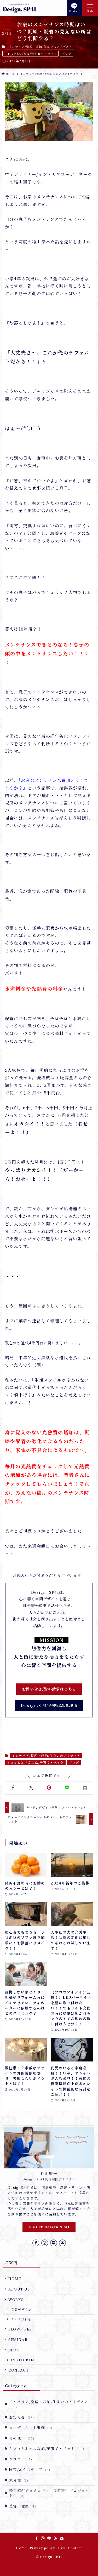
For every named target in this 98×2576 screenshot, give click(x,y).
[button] (13, 1788)
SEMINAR (18, 2339)
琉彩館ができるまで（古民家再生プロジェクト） (49, 2493)
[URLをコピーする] (85, 1788)
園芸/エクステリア (30, 2469)
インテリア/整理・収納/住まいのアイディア (40, 47)
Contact (75, 2548)
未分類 (19, 2480)
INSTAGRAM (23, 2360)
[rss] (55, 2538)
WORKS (16, 2299)
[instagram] (45, 2243)
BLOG (14, 2350)
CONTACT (19, 2370)
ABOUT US (19, 2289)
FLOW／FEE (20, 2329)
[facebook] (36, 2243)
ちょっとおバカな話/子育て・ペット (30, 54)
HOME (15, 2278)
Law (62, 2548)
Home (21, 2548)
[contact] (62, 2243)
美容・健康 (24, 2506)
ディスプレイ (21, 2319)
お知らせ (22, 2417)
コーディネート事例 (31, 2428)
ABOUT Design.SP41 (49, 2227)
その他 (22, 2438)
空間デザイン (21, 2309)
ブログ (67, 54)
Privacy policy (42, 2548)
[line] (54, 2243)
